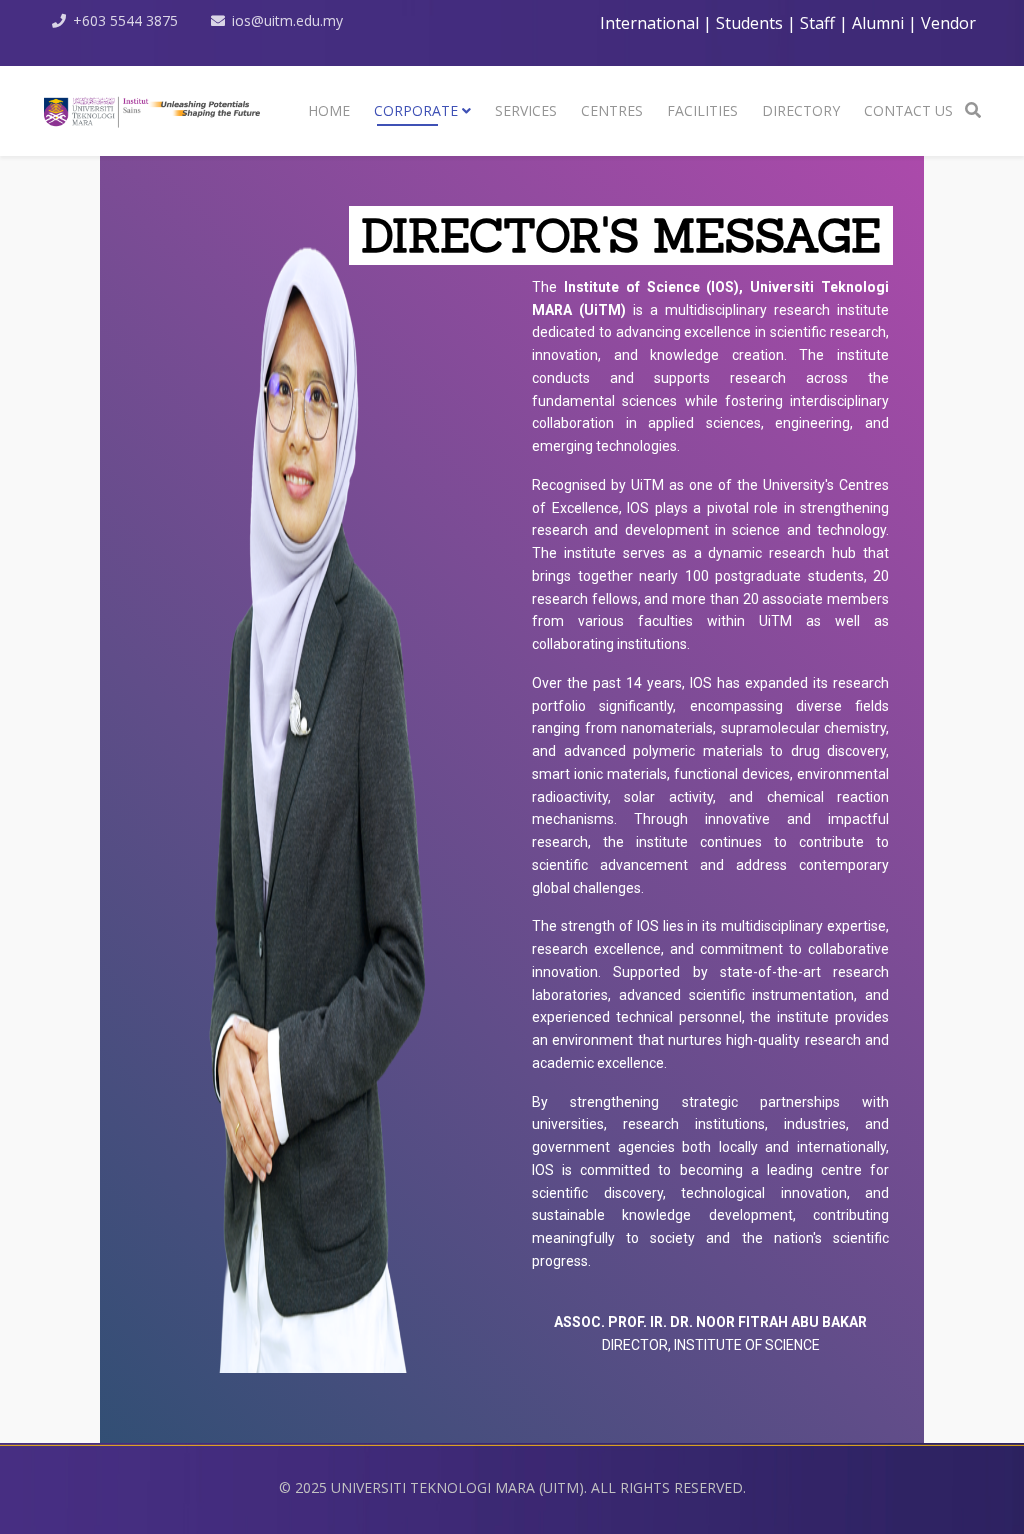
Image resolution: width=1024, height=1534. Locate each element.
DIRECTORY (801, 110)
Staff (817, 23)
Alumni (878, 23)
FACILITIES (702, 110)
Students (749, 23)
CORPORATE (416, 110)
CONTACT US (908, 110)
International (651, 23)
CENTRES (612, 110)
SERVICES (526, 110)
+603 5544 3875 (125, 20)
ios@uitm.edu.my (287, 20)
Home (329, 110)
